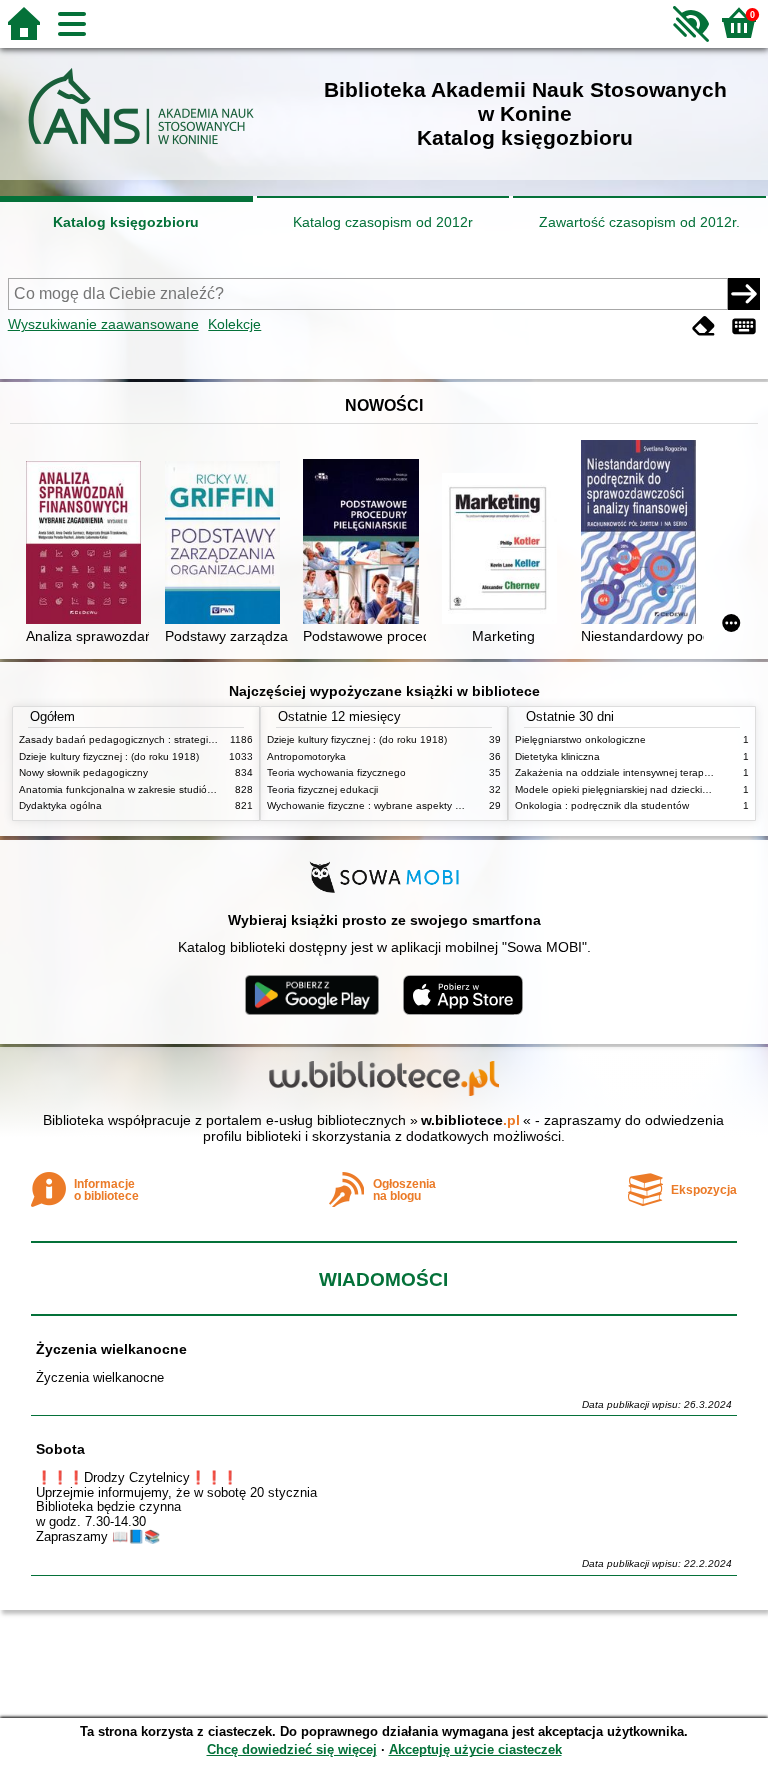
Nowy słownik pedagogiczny (83, 772)
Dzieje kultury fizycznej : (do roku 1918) (109, 756)
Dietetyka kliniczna (557, 756)
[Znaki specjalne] (744, 326)
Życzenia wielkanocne (111, 1349)
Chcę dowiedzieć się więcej (292, 1749)
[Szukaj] (744, 294)
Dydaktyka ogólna (60, 805)
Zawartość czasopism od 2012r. (639, 222)
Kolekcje (234, 324)
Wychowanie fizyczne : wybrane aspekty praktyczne (386, 805)
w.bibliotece (470, 1120)
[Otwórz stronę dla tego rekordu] (87, 544)
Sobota (60, 1449)
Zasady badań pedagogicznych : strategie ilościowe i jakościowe (167, 739)
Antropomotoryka (306, 756)
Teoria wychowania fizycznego (336, 772)
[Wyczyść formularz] (704, 326)
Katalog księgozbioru (126, 222)
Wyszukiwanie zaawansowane (103, 324)
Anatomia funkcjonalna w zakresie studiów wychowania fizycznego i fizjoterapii (199, 789)
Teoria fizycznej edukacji (322, 789)
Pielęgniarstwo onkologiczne (580, 739)
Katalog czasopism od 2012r (383, 222)
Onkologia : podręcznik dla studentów (602, 805)
